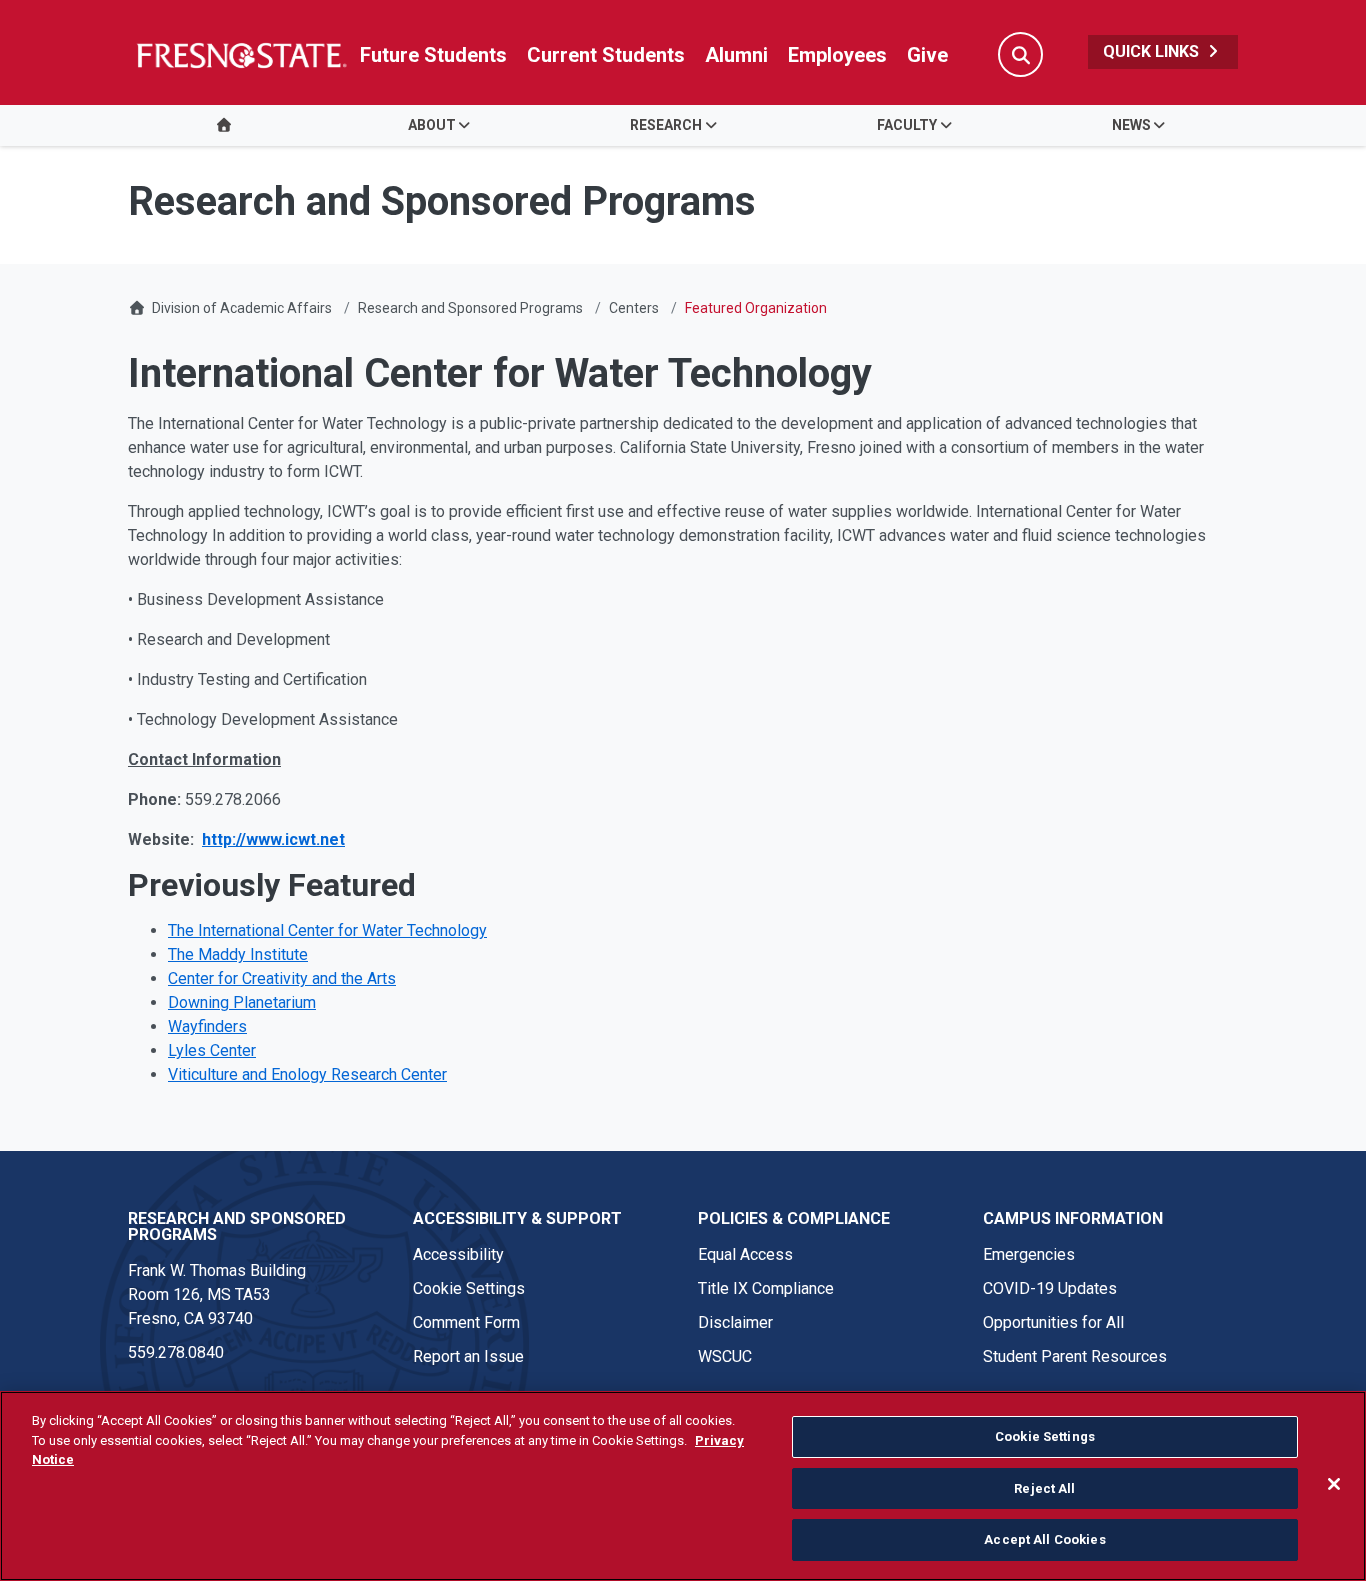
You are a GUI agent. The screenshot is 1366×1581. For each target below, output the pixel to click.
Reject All (1044, 1488)
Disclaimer (735, 1322)
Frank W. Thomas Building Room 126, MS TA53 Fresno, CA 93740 (217, 1294)
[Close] (1334, 1484)
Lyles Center (212, 1050)
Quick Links (1153, 51)
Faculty (907, 125)
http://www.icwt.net (273, 839)
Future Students (433, 55)
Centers (634, 308)
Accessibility (458, 1254)
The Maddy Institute (238, 954)
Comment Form (466, 1322)
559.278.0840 (176, 1352)
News (1131, 125)
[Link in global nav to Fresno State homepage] (240, 55)
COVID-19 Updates (1050, 1288)
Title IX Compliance (766, 1288)
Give (927, 55)
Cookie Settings (469, 1288)
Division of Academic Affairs (242, 308)
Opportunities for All (1053, 1322)
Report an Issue (468, 1356)
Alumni (736, 55)
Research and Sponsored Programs (470, 308)
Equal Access (745, 1254)
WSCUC (725, 1356)
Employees (837, 55)
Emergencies (1029, 1254)
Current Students (606, 55)
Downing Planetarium (242, 1002)
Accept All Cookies (1044, 1539)
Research (666, 125)
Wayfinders (207, 1026)
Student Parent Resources (1075, 1356)
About (432, 125)
